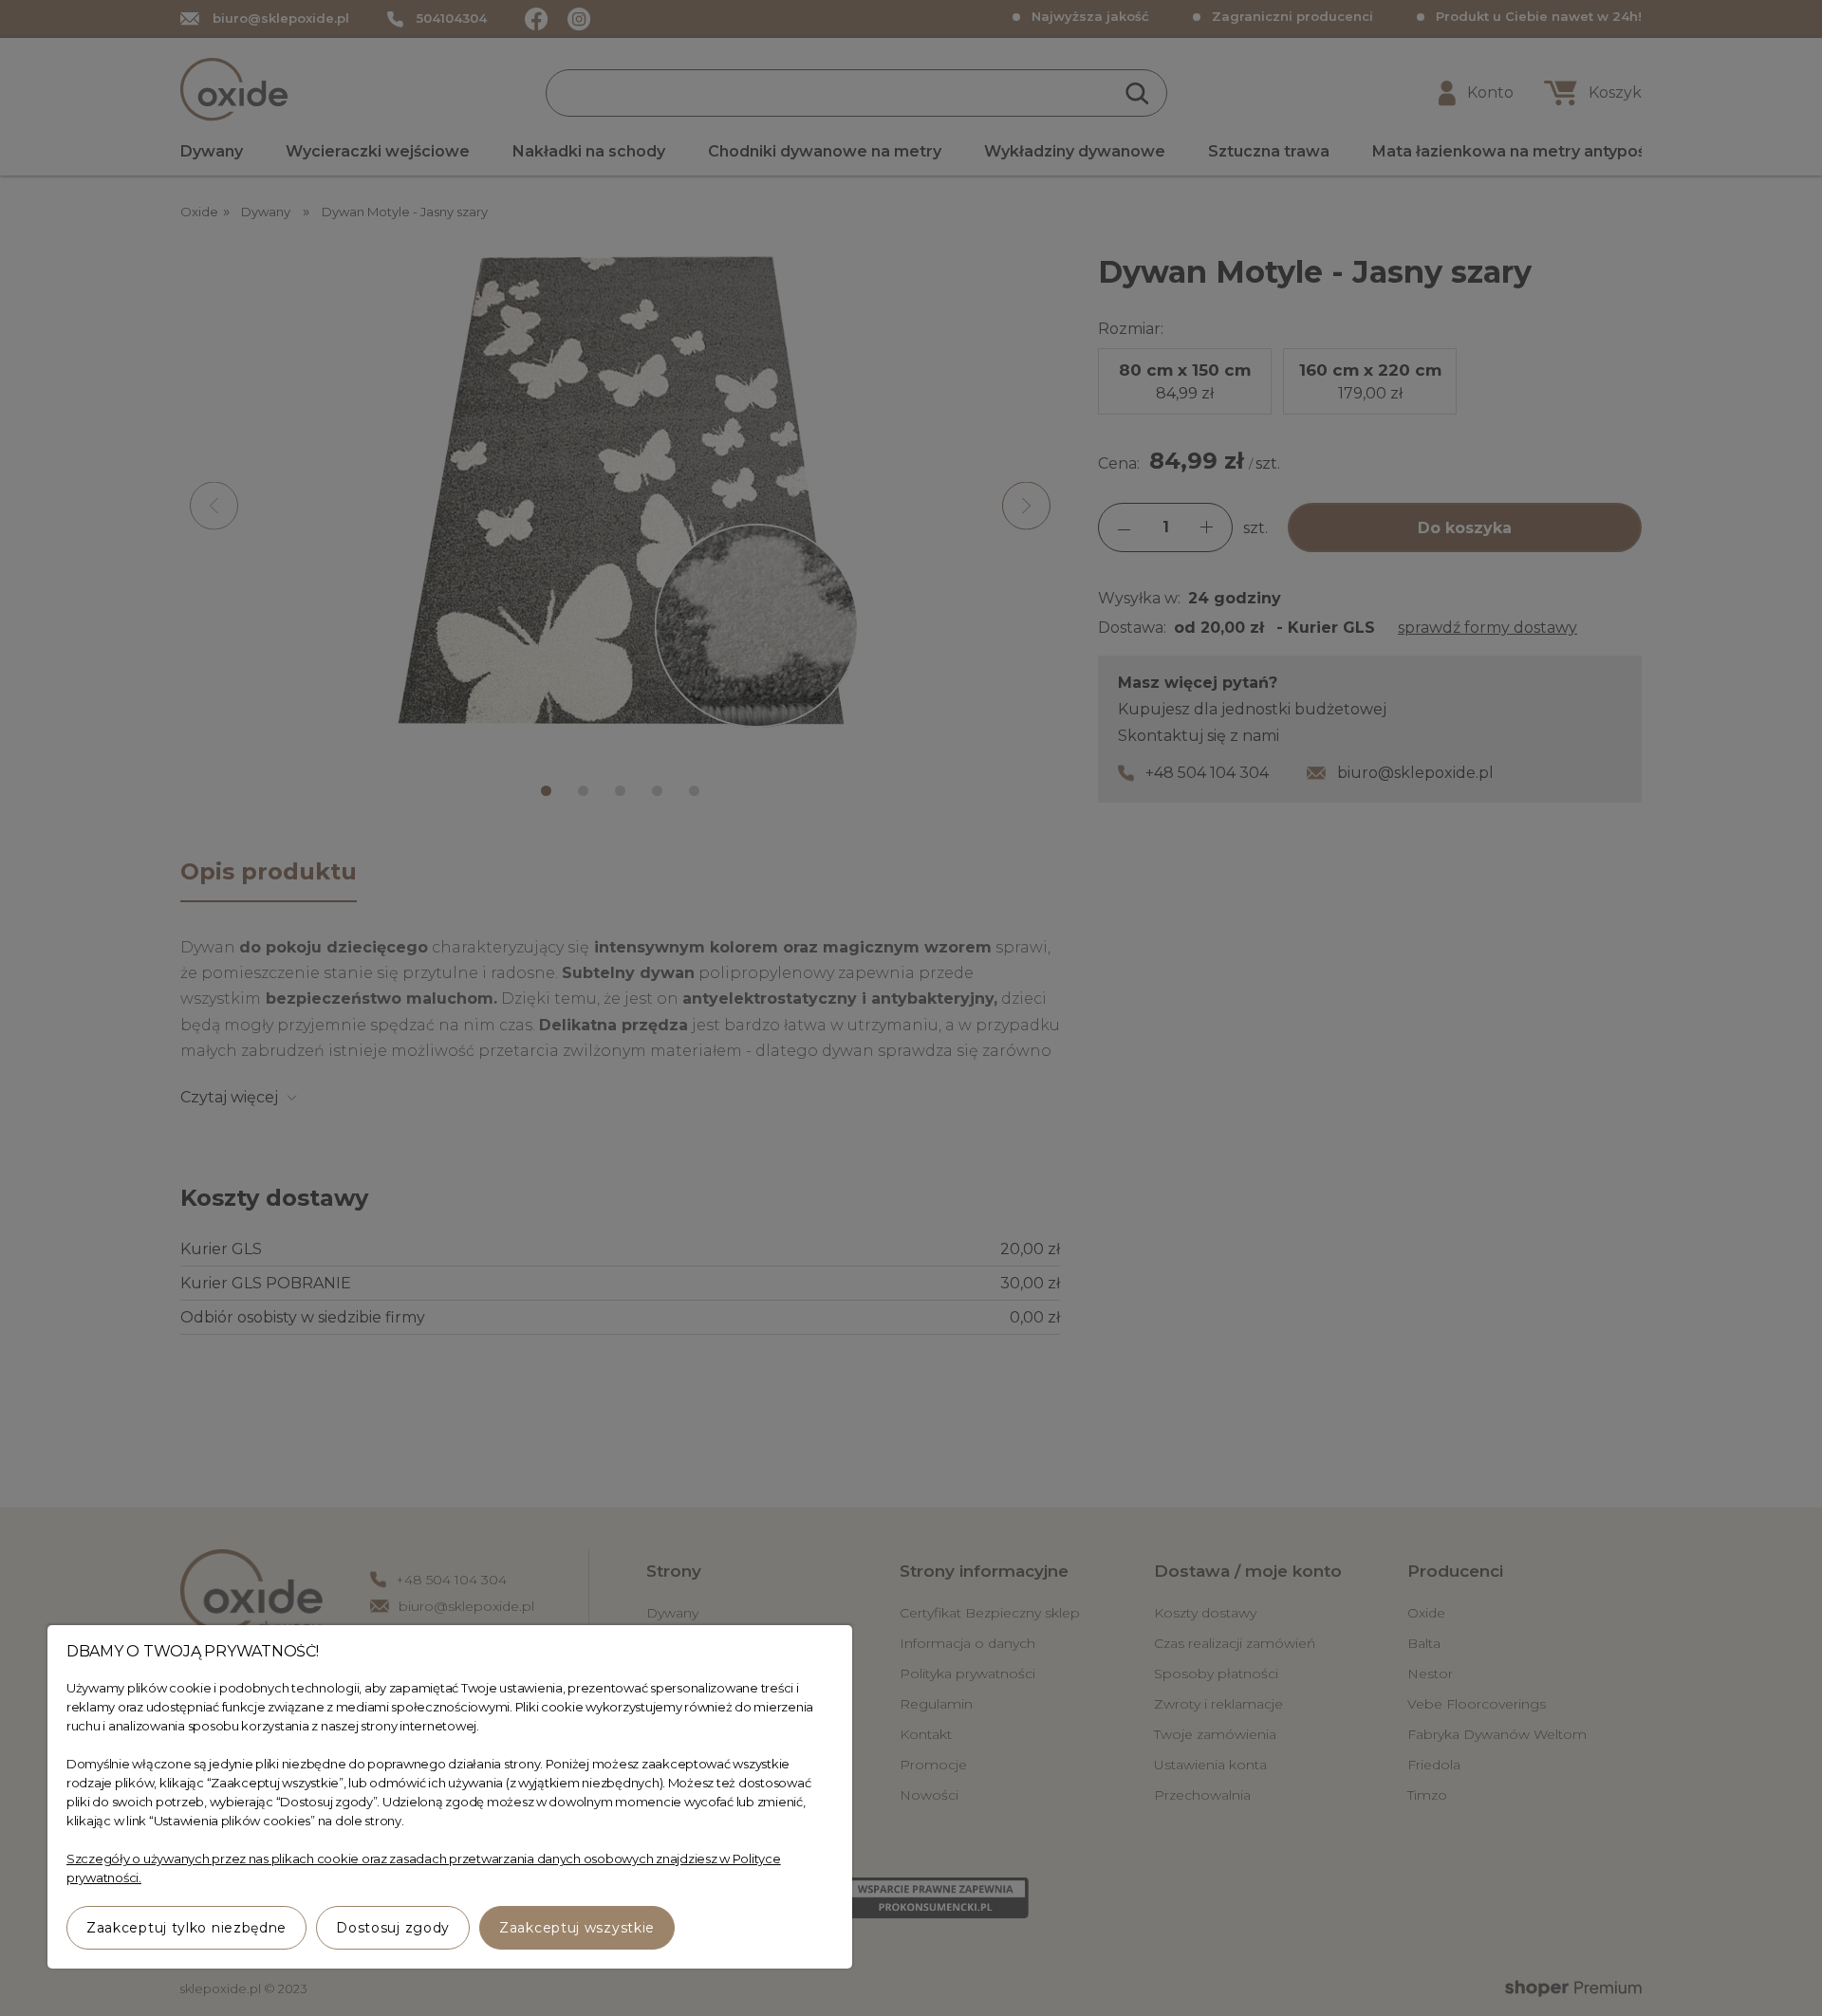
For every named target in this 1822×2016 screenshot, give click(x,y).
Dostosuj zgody (393, 1928)
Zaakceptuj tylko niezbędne (186, 1928)
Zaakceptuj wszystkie (577, 1928)
